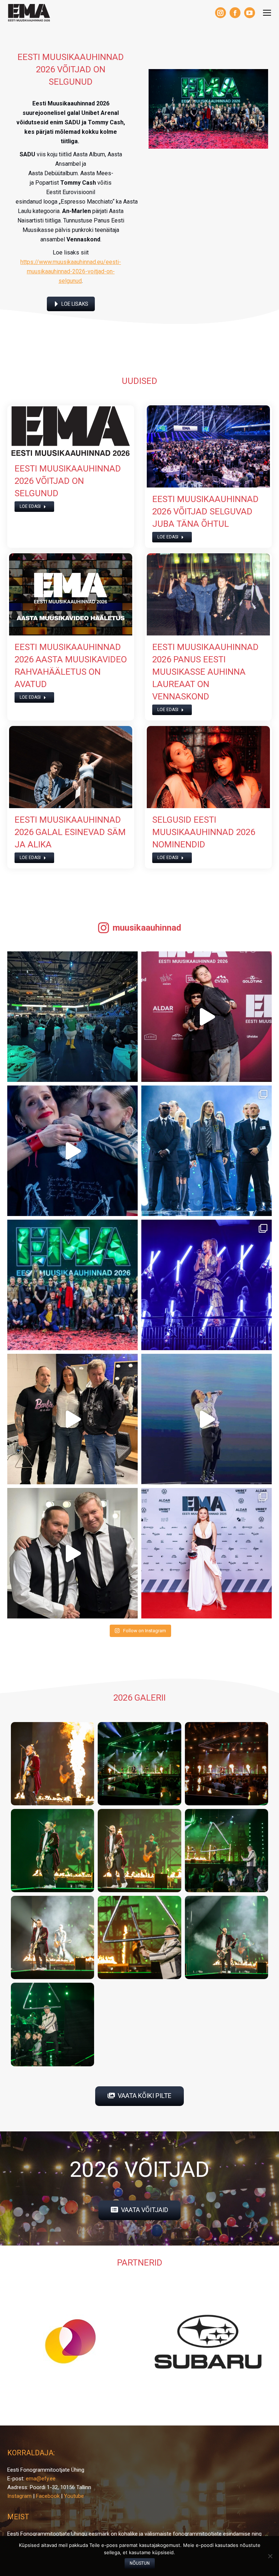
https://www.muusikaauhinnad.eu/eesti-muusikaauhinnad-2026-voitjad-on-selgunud (71, 271)
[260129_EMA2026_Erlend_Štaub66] (52, 1937)
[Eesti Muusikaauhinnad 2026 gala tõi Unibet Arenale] (72, 1151)
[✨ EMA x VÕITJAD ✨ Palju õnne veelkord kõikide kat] (207, 1151)
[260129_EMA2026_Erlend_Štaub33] (227, 1764)
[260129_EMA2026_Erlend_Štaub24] (52, 1764)
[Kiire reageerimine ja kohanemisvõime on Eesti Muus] (72, 1553)
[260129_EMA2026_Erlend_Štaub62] (227, 1851)
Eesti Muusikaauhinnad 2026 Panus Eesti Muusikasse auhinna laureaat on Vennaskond (205, 672)
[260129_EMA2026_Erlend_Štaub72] (227, 1937)
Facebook (48, 2496)
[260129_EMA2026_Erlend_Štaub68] (139, 1937)
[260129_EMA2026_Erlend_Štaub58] (139, 1851)
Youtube (74, 2496)
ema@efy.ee (41, 2479)
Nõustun (140, 2563)
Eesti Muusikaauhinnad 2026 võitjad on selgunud (68, 481)
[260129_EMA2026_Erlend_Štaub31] (139, 1764)
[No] (270, 2556)
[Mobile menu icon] (267, 13)
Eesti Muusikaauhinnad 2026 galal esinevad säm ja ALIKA (70, 832)
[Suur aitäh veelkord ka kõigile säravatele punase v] (207, 1017)
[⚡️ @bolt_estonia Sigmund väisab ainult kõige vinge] (72, 1017)
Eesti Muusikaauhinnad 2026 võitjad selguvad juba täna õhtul (205, 511)
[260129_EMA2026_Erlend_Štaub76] (52, 2024)
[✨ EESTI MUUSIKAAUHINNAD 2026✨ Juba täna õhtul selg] (207, 1285)
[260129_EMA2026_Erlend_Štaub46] (52, 1851)
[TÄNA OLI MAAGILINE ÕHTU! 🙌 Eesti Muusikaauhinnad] (72, 1285)
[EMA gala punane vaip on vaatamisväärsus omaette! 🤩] (207, 1553)
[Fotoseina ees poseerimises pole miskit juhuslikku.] (72, 1419)
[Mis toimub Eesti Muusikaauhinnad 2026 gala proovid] (207, 1419)
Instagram (19, 2496)
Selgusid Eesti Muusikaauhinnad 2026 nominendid (204, 832)
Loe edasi (30, 506)
